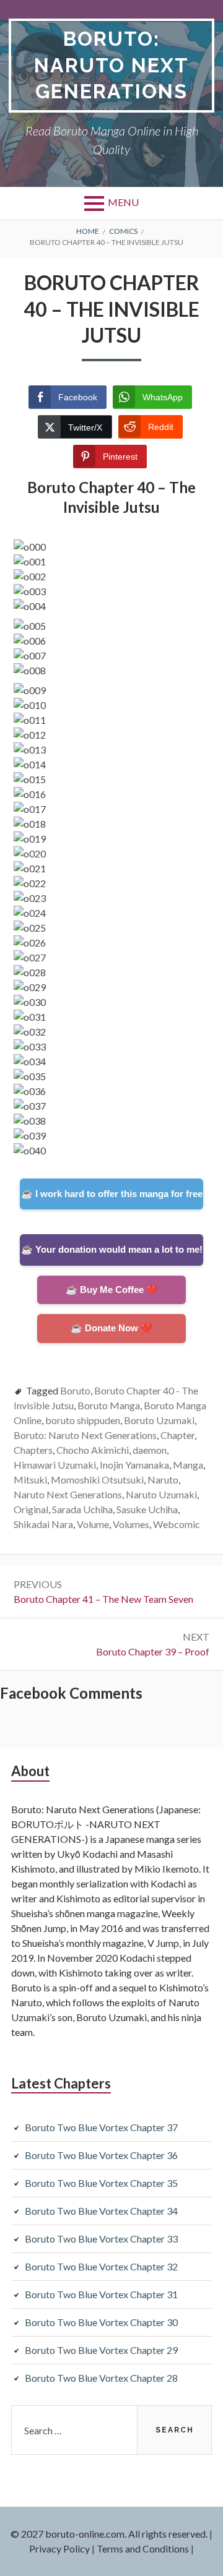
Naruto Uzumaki (161, 1494)
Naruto (163, 1479)
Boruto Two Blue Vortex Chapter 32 (101, 2266)
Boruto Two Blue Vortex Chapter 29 (101, 2350)
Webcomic (177, 1524)
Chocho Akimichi (93, 1450)
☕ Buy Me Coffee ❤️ (112, 1290)
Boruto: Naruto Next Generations (111, 65)
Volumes (131, 1524)
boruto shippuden (83, 1420)
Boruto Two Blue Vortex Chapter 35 (101, 2183)
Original (31, 1509)
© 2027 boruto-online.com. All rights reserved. (109, 2534)
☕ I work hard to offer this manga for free (112, 1194)
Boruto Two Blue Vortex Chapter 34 (101, 2211)
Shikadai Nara (43, 1524)
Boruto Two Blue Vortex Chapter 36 (101, 2155)
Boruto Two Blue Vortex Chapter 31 (101, 2294)
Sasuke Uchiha (147, 1509)
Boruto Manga (109, 1405)
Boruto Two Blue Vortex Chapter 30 (101, 2322)
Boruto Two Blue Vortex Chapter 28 (101, 2378)
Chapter (177, 1435)
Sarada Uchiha (82, 1509)
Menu (123, 202)
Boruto (75, 1390)
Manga (188, 1465)
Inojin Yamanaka (134, 1465)
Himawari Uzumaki (55, 1465)
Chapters (33, 1450)
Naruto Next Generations (68, 1494)
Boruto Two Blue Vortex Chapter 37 (101, 2127)
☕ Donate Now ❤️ (111, 1328)
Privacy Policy (59, 2548)
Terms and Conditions (143, 2548)
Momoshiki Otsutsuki (97, 1479)
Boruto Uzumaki (159, 1420)
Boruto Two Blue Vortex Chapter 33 (101, 2239)
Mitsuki (30, 1479)
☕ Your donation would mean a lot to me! (112, 1249)
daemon (150, 1450)
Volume (93, 1524)
